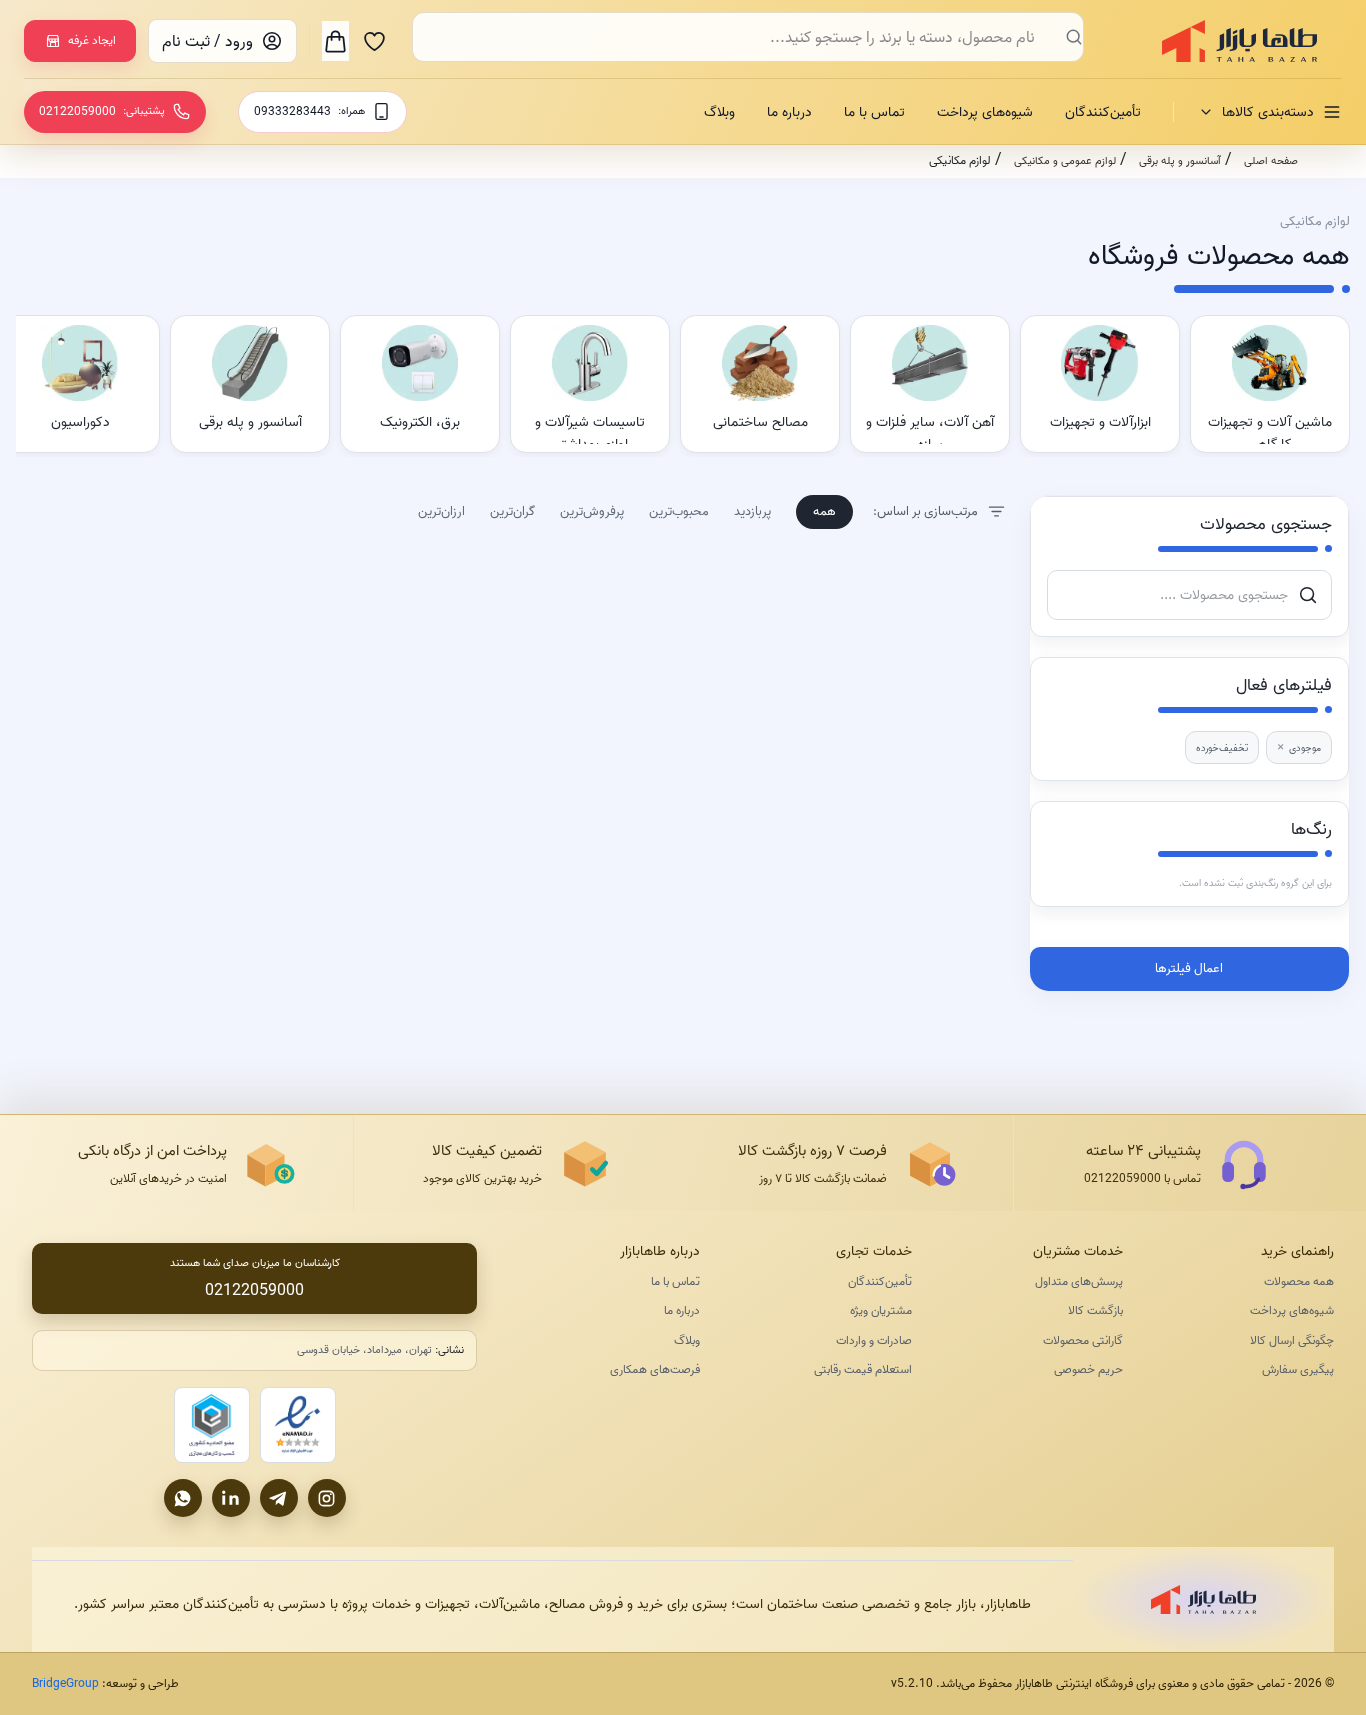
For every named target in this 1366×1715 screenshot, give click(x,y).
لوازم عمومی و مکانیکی (1065, 161)
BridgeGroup (65, 1683)
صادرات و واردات (873, 1340)
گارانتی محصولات (1083, 1340)
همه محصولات (1299, 1281)
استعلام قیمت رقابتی (862, 1369)
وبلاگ (719, 112)
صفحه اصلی (1271, 161)
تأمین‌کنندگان (1103, 112)
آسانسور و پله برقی (1180, 161)
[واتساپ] (183, 1498)
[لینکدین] (231, 1498)
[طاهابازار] (1227, 41)
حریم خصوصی (1088, 1369)
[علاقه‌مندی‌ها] (374, 41)
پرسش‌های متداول (1079, 1281)
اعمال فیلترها (1189, 968)
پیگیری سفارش (1298, 1369)
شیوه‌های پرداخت (985, 112)
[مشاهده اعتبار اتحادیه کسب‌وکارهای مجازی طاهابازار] (212, 1425)
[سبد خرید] (335, 41)
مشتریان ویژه (880, 1310)
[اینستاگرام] (327, 1498)
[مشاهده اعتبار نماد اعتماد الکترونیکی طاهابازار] (298, 1425)
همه (824, 511)
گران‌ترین (512, 511)
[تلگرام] (279, 1498)
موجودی (1299, 747)
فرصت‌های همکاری (655, 1369)
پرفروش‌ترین (592, 511)
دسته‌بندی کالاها (1268, 112)
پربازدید (752, 511)
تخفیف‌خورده (1222, 747)
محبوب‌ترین (679, 511)
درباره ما (789, 112)
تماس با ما (874, 112)
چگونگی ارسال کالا (1292, 1340)
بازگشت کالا (1095, 1310)
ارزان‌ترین (441, 511)
